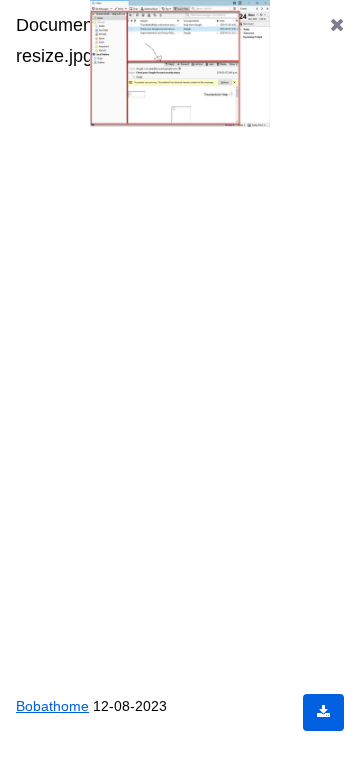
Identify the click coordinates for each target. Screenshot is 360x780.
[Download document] (323, 712)
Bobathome (55, 705)
